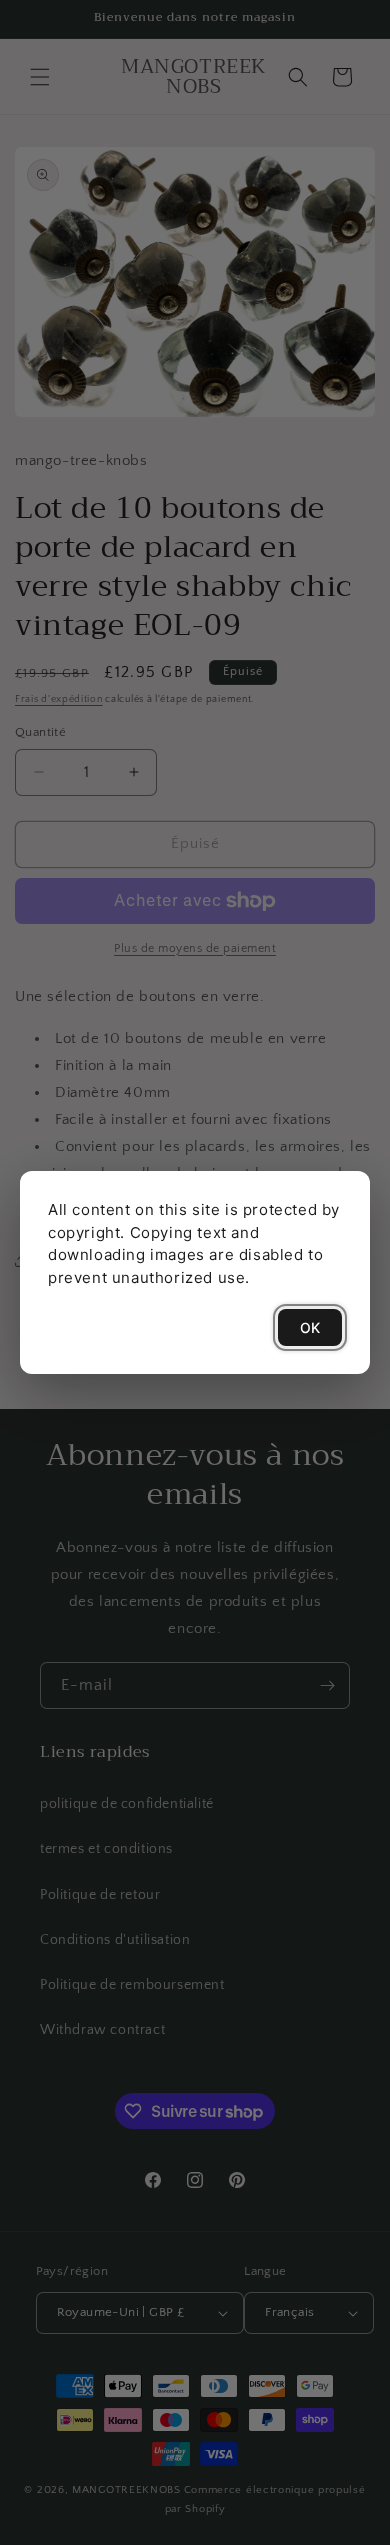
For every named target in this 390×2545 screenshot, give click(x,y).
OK (310, 1327)
